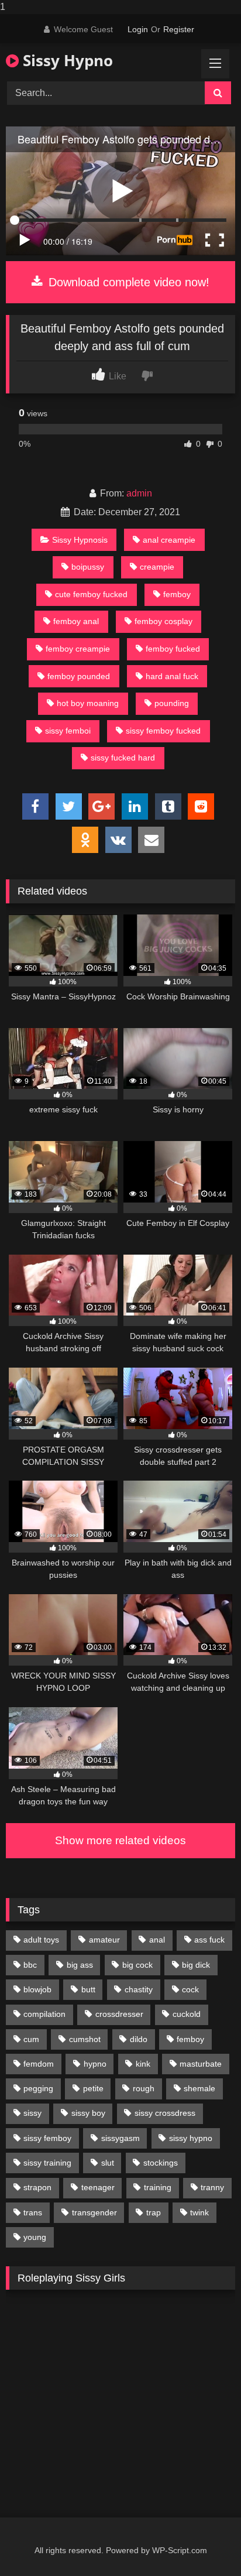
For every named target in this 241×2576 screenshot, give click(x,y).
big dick (196, 1965)
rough (144, 2088)
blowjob (37, 1989)
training (158, 2187)
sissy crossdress (165, 2113)
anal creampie (169, 540)
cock (190, 1989)
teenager (98, 2187)
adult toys (41, 1940)
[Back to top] (205, 2544)
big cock (137, 1965)
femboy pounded (79, 676)
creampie (157, 567)
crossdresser (119, 2014)
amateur (104, 1940)
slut (108, 2163)
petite (93, 2088)
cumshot (85, 2039)
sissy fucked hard (123, 758)
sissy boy (88, 2113)
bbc (30, 1965)
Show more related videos (120, 1840)
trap (154, 2212)
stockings (161, 2163)
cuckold (187, 2014)
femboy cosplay (163, 621)
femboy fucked (173, 649)
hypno (95, 2064)
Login (138, 29)
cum (31, 2039)
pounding (172, 703)
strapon (37, 2187)
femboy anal (76, 621)
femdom (39, 2064)
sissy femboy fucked (163, 731)
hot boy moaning (88, 703)
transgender (94, 2212)
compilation (44, 2014)
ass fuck (209, 1940)
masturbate (201, 2064)
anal (157, 1940)
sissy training (47, 2163)
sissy (32, 2113)
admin (139, 493)
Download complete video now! (127, 282)
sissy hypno (191, 2138)
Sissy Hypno (66, 60)
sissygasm (120, 2138)
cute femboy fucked (91, 594)
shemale (199, 2088)
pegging (38, 2088)
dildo (139, 2039)
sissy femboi (68, 731)
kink (143, 2064)
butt (88, 1989)
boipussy (88, 567)
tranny (212, 2187)
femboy (177, 594)
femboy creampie (78, 649)
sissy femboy (47, 2138)
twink (199, 2212)
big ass (80, 1965)
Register (179, 29)
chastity (139, 1989)
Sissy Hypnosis (80, 540)
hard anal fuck (172, 676)
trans (33, 2212)
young (35, 2237)
